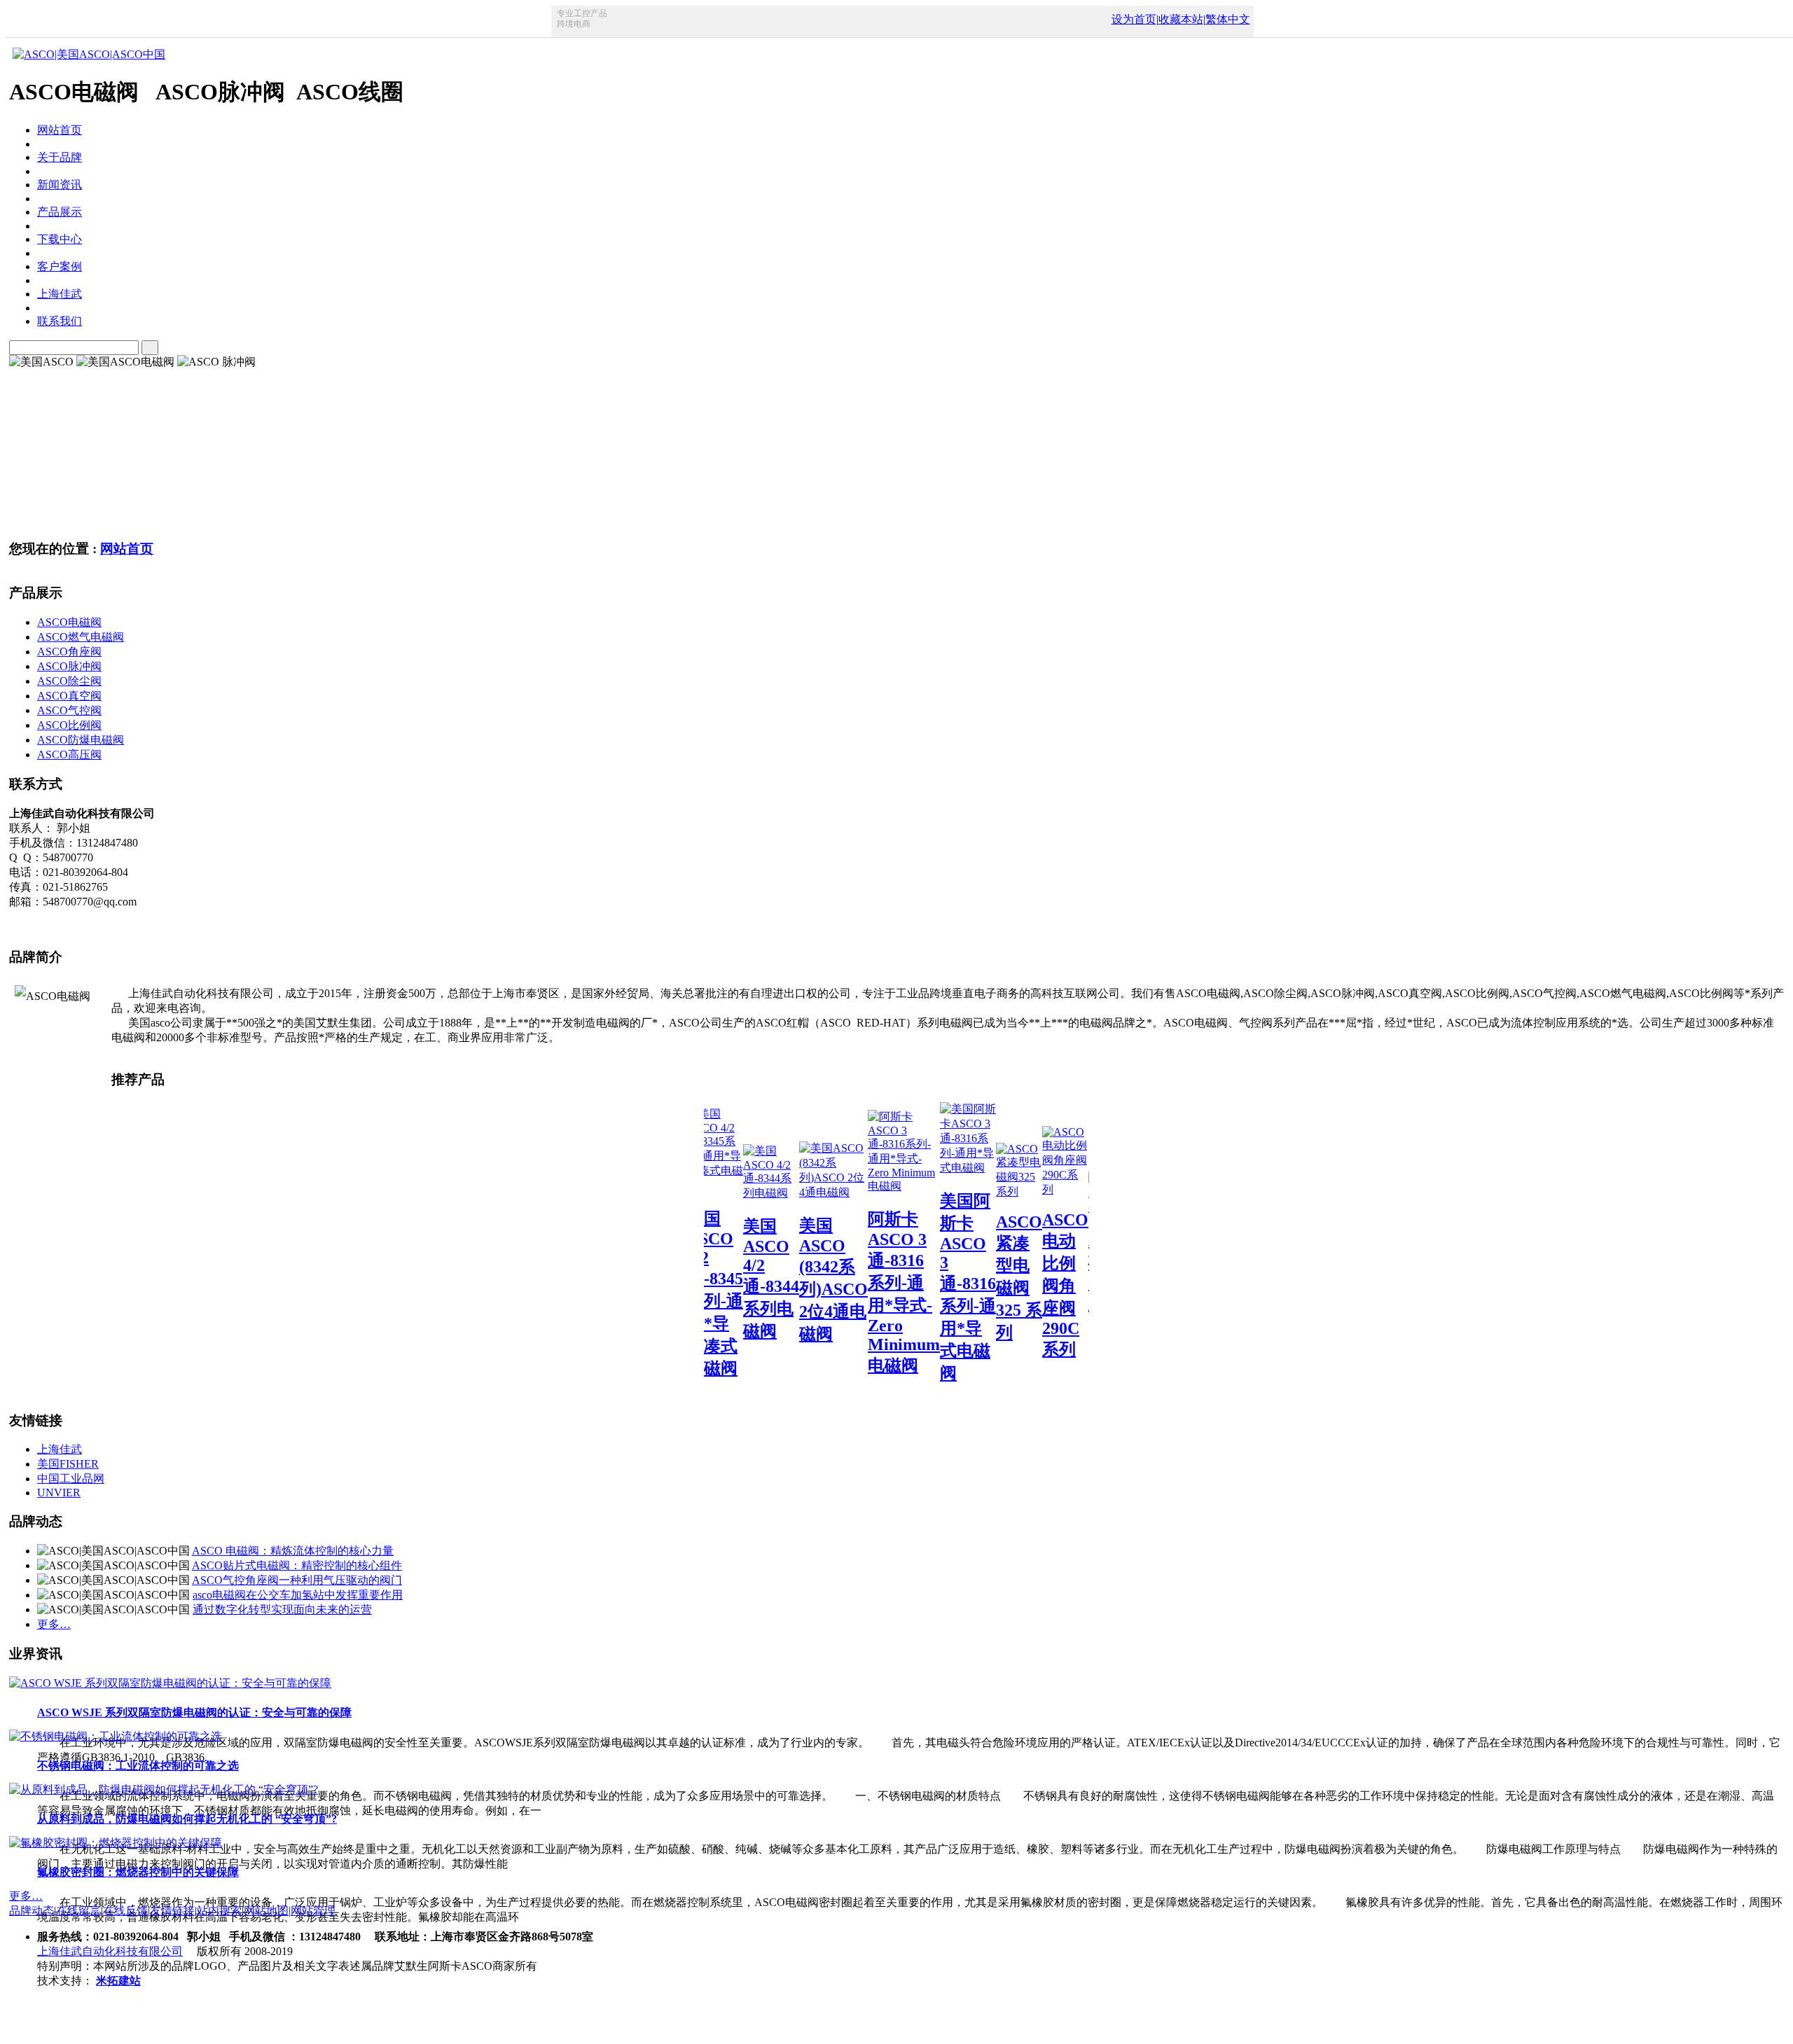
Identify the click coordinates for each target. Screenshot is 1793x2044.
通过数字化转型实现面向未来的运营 (282, 1610)
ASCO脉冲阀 (69, 666)
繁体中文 (1228, 19)
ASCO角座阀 (69, 652)
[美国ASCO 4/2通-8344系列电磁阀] (734, 1193)
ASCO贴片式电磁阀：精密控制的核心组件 (297, 1565)
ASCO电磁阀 (69, 622)
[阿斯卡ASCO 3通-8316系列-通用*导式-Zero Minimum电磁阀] (867, 1186)
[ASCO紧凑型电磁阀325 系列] (982, 1191)
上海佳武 (60, 1449)
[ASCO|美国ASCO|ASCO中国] (87, 54)
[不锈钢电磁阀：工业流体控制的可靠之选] (116, 1736)
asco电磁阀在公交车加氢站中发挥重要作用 (298, 1595)
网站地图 (266, 1911)
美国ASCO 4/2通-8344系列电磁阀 (734, 1279)
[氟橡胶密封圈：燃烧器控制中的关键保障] (116, 1843)
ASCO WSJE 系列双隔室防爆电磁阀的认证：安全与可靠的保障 (194, 1712)
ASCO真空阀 (69, 696)
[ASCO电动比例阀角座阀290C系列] (1028, 1189)
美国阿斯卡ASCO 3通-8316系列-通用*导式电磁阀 (931, 1287)
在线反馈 (125, 1911)
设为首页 (1134, 19)
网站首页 (127, 549)
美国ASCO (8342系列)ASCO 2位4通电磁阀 (796, 1280)
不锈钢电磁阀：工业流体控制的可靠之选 (138, 1766)
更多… (54, 1624)
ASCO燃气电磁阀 (81, 637)
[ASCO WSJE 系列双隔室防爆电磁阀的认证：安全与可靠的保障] (170, 1683)
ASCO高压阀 (69, 755)
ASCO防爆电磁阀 (81, 740)
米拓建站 (118, 1981)
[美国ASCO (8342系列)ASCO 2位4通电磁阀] (796, 1192)
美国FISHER (68, 1464)
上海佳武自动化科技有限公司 (110, 1951)
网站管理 (313, 1911)
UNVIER (59, 1493)
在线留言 (78, 1911)
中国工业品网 (71, 1479)
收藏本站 (1181, 19)
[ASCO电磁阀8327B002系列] (1086, 1208)
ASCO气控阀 (69, 710)
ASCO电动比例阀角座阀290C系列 (1028, 1285)
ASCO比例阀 (69, 725)
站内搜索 (219, 1911)
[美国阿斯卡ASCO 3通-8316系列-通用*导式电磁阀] (931, 1168)
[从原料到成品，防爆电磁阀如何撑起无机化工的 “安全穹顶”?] (164, 1789)
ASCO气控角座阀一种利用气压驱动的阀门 (297, 1580)
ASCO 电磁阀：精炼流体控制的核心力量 (293, 1551)
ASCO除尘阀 (69, 681)
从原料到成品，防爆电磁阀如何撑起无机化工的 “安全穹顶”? (187, 1819)
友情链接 (172, 1911)
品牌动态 (32, 1911)
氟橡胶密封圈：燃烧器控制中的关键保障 (138, 1872)
